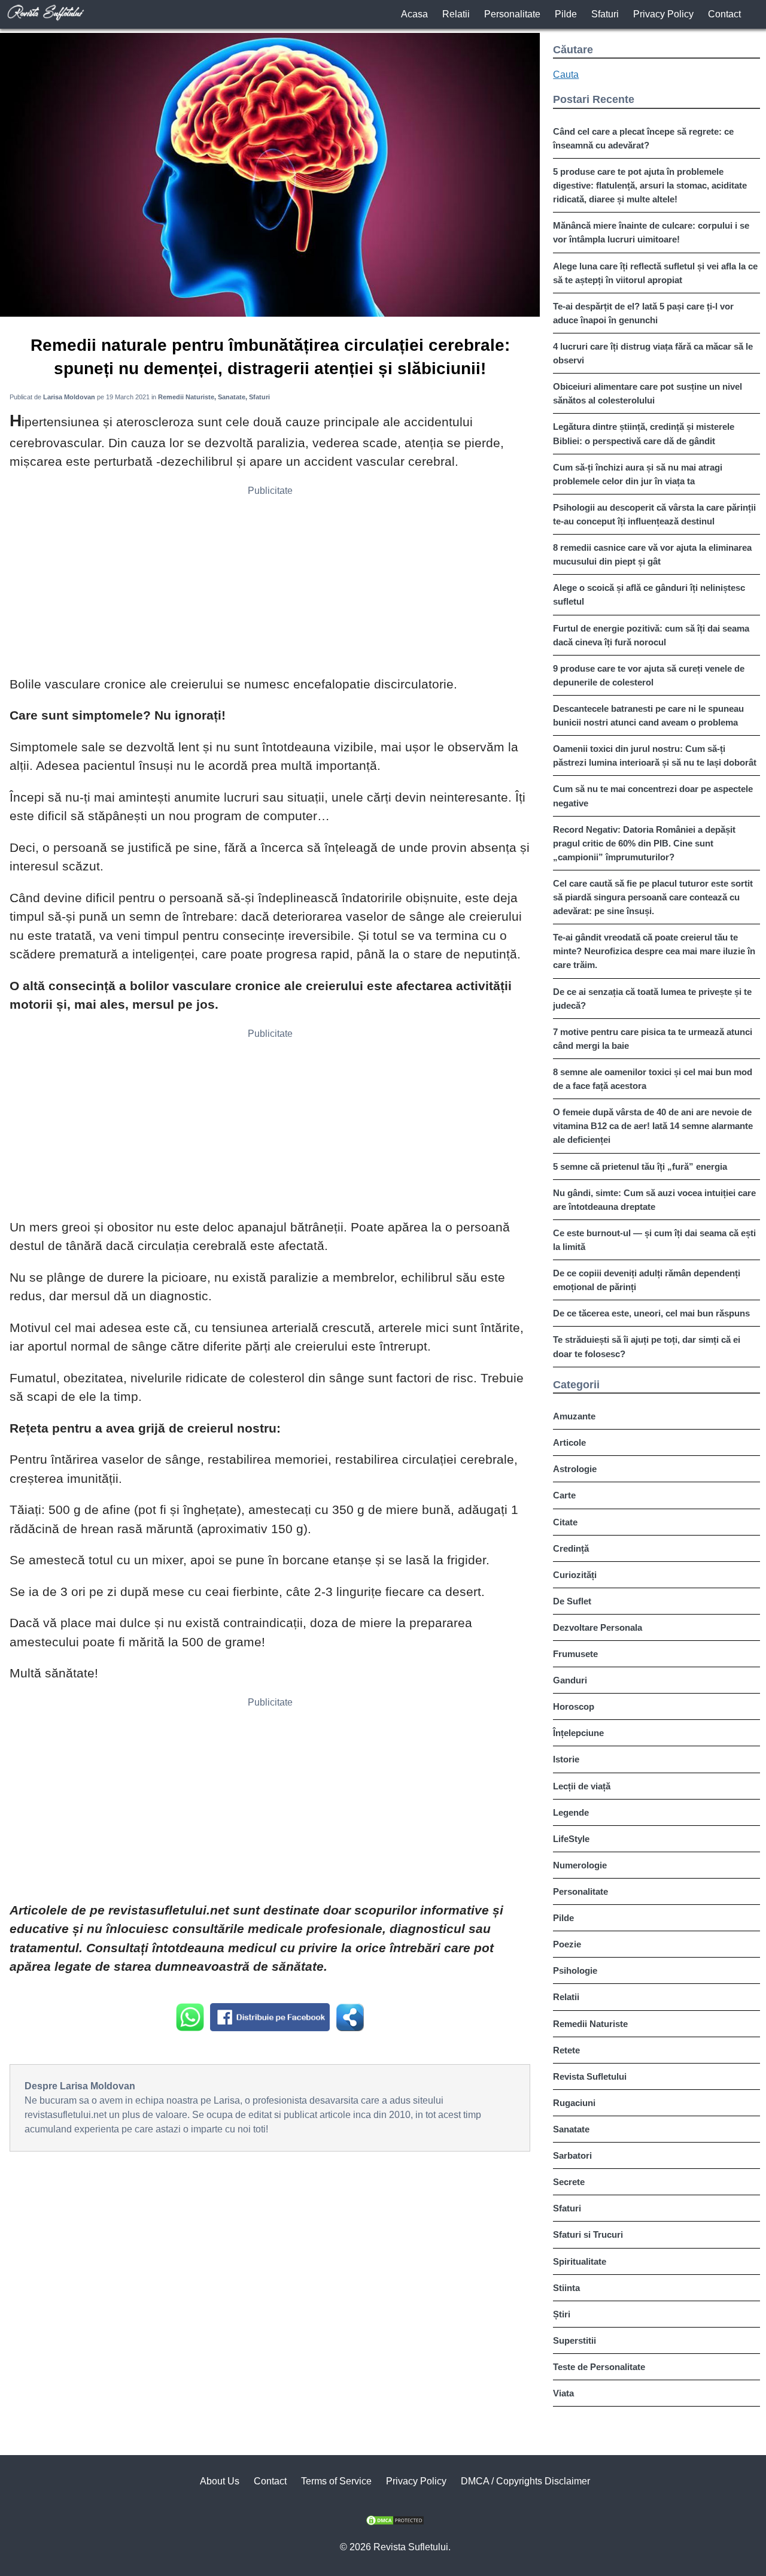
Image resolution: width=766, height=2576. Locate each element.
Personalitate (512, 14)
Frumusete (575, 1654)
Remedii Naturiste (590, 2024)
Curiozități (575, 1575)
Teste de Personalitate (599, 2367)
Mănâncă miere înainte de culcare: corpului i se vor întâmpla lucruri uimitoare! (651, 232)
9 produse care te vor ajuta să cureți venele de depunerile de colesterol (649, 675)
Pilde (566, 14)
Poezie (567, 1944)
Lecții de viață (582, 1786)
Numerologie (580, 1865)
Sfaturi (605, 14)
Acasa (414, 14)
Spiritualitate (580, 2261)
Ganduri (570, 1680)
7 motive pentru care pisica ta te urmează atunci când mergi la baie (653, 1039)
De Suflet (572, 1601)
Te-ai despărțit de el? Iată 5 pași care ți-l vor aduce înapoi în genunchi (643, 313)
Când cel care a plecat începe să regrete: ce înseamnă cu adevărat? (643, 138)
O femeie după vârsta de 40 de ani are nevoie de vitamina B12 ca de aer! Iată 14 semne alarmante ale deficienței (653, 1126)
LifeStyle (571, 1839)
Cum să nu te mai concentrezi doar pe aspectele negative (653, 796)
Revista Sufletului (590, 2076)
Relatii (456, 14)
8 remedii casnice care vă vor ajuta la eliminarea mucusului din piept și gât (652, 554)
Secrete (569, 2182)
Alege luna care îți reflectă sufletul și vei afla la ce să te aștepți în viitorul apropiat (655, 273)
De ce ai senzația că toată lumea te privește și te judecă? (652, 999)
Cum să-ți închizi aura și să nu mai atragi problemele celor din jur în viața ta (638, 474)
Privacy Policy (663, 14)
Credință (571, 1548)
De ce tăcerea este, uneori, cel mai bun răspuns (651, 1313)
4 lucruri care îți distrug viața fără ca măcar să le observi (653, 353)
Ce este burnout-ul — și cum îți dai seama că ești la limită (654, 1240)
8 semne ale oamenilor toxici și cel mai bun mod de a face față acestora (653, 1079)
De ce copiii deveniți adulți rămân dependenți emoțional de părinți (647, 1280)
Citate (565, 1522)
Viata (563, 2393)
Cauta (566, 75)
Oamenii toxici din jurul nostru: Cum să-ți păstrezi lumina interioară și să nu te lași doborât (655, 755)
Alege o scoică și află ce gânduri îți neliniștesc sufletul (649, 594)
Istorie (566, 1759)
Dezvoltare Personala (598, 1627)
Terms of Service (336, 2481)
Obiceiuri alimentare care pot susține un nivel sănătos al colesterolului (648, 393)
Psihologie (575, 1970)
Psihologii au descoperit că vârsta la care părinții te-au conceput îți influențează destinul (654, 514)
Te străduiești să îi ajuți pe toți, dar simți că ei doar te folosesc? (647, 1346)
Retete (566, 2050)
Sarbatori (572, 2155)
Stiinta (566, 2288)
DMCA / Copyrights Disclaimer (525, 2481)
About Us (220, 2481)
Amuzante (574, 1416)
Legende (571, 1812)
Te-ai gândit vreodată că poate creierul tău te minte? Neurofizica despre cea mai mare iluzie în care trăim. (654, 951)
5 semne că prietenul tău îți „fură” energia (640, 1166)
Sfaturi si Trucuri (588, 2234)
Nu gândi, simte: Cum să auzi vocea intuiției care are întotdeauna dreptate (654, 1200)
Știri (562, 2314)
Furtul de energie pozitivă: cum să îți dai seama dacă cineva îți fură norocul (651, 635)
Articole (569, 1442)
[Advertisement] (270, 585)
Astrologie (575, 1469)
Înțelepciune (578, 1733)
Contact (724, 14)
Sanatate (571, 2129)
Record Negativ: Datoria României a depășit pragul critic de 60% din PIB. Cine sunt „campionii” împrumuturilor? (644, 843)
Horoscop (574, 1706)
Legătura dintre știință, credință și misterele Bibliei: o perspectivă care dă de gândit (644, 433)
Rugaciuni (574, 2103)
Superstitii (574, 2340)
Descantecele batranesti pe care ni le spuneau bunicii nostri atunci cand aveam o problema (648, 715)
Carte (564, 1495)
